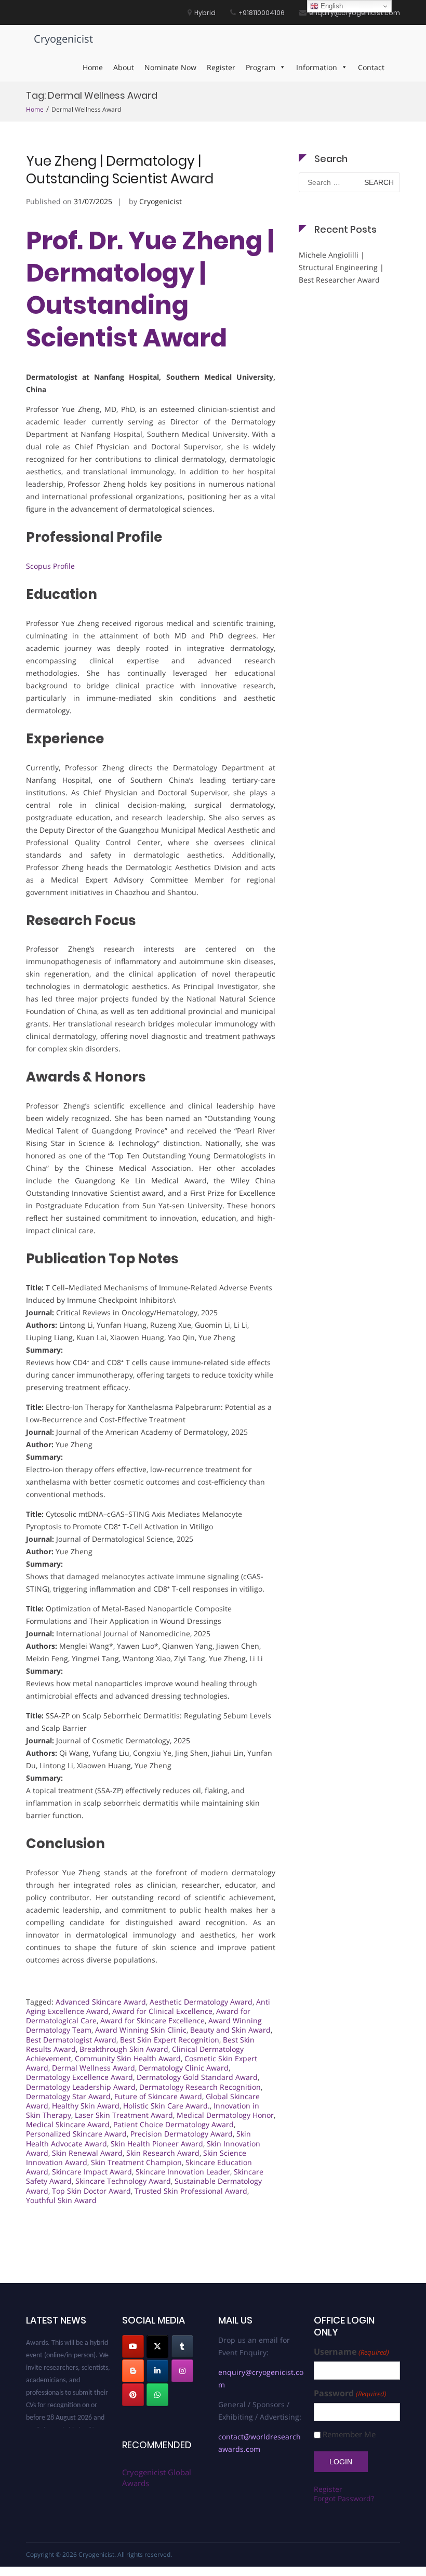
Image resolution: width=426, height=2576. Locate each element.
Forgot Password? (344, 2498)
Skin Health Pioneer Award (157, 2144)
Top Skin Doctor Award (91, 2191)
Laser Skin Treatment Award (124, 2115)
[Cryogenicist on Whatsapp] (157, 2395)
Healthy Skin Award (86, 2106)
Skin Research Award (163, 2153)
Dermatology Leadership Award (81, 2087)
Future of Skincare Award (158, 2096)
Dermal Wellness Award (94, 2068)
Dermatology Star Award (68, 2096)
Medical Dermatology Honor (225, 2115)
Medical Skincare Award (68, 2124)
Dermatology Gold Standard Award (197, 2077)
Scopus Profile (50, 566)
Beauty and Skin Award (230, 2030)
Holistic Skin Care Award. (167, 2106)
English (331, 6)
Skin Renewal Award (87, 2153)
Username (351, 2352)
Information (317, 67)
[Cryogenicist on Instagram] (182, 2371)
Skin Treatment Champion (136, 2162)
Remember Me (349, 2434)
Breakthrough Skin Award (124, 2049)
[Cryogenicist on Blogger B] (133, 2371)
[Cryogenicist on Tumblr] (182, 2346)
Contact (371, 67)
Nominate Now (170, 67)
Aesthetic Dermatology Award (201, 2002)
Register (221, 67)
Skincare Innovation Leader (183, 2172)
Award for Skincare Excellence (152, 2020)
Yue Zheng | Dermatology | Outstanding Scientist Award (120, 170)
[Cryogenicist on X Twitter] (157, 2346)
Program (261, 67)
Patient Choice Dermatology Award (174, 2124)
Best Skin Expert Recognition (170, 2040)
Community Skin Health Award (128, 2058)
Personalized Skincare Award (76, 2134)
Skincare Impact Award (92, 2172)
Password (350, 2393)
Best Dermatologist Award (71, 2040)
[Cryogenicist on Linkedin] (157, 2371)
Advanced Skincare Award (101, 2002)
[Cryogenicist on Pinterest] (133, 2395)
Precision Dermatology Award (182, 2134)
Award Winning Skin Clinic (141, 2030)
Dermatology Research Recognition (200, 2087)
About (124, 67)
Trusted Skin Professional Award (191, 2191)
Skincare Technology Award (123, 2181)
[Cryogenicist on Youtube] (133, 2346)
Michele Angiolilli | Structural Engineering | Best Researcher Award (341, 267)
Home (93, 67)
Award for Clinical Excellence (162, 2011)
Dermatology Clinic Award (184, 2068)
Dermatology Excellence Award (79, 2077)
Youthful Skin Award (61, 2200)
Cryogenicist (63, 39)
